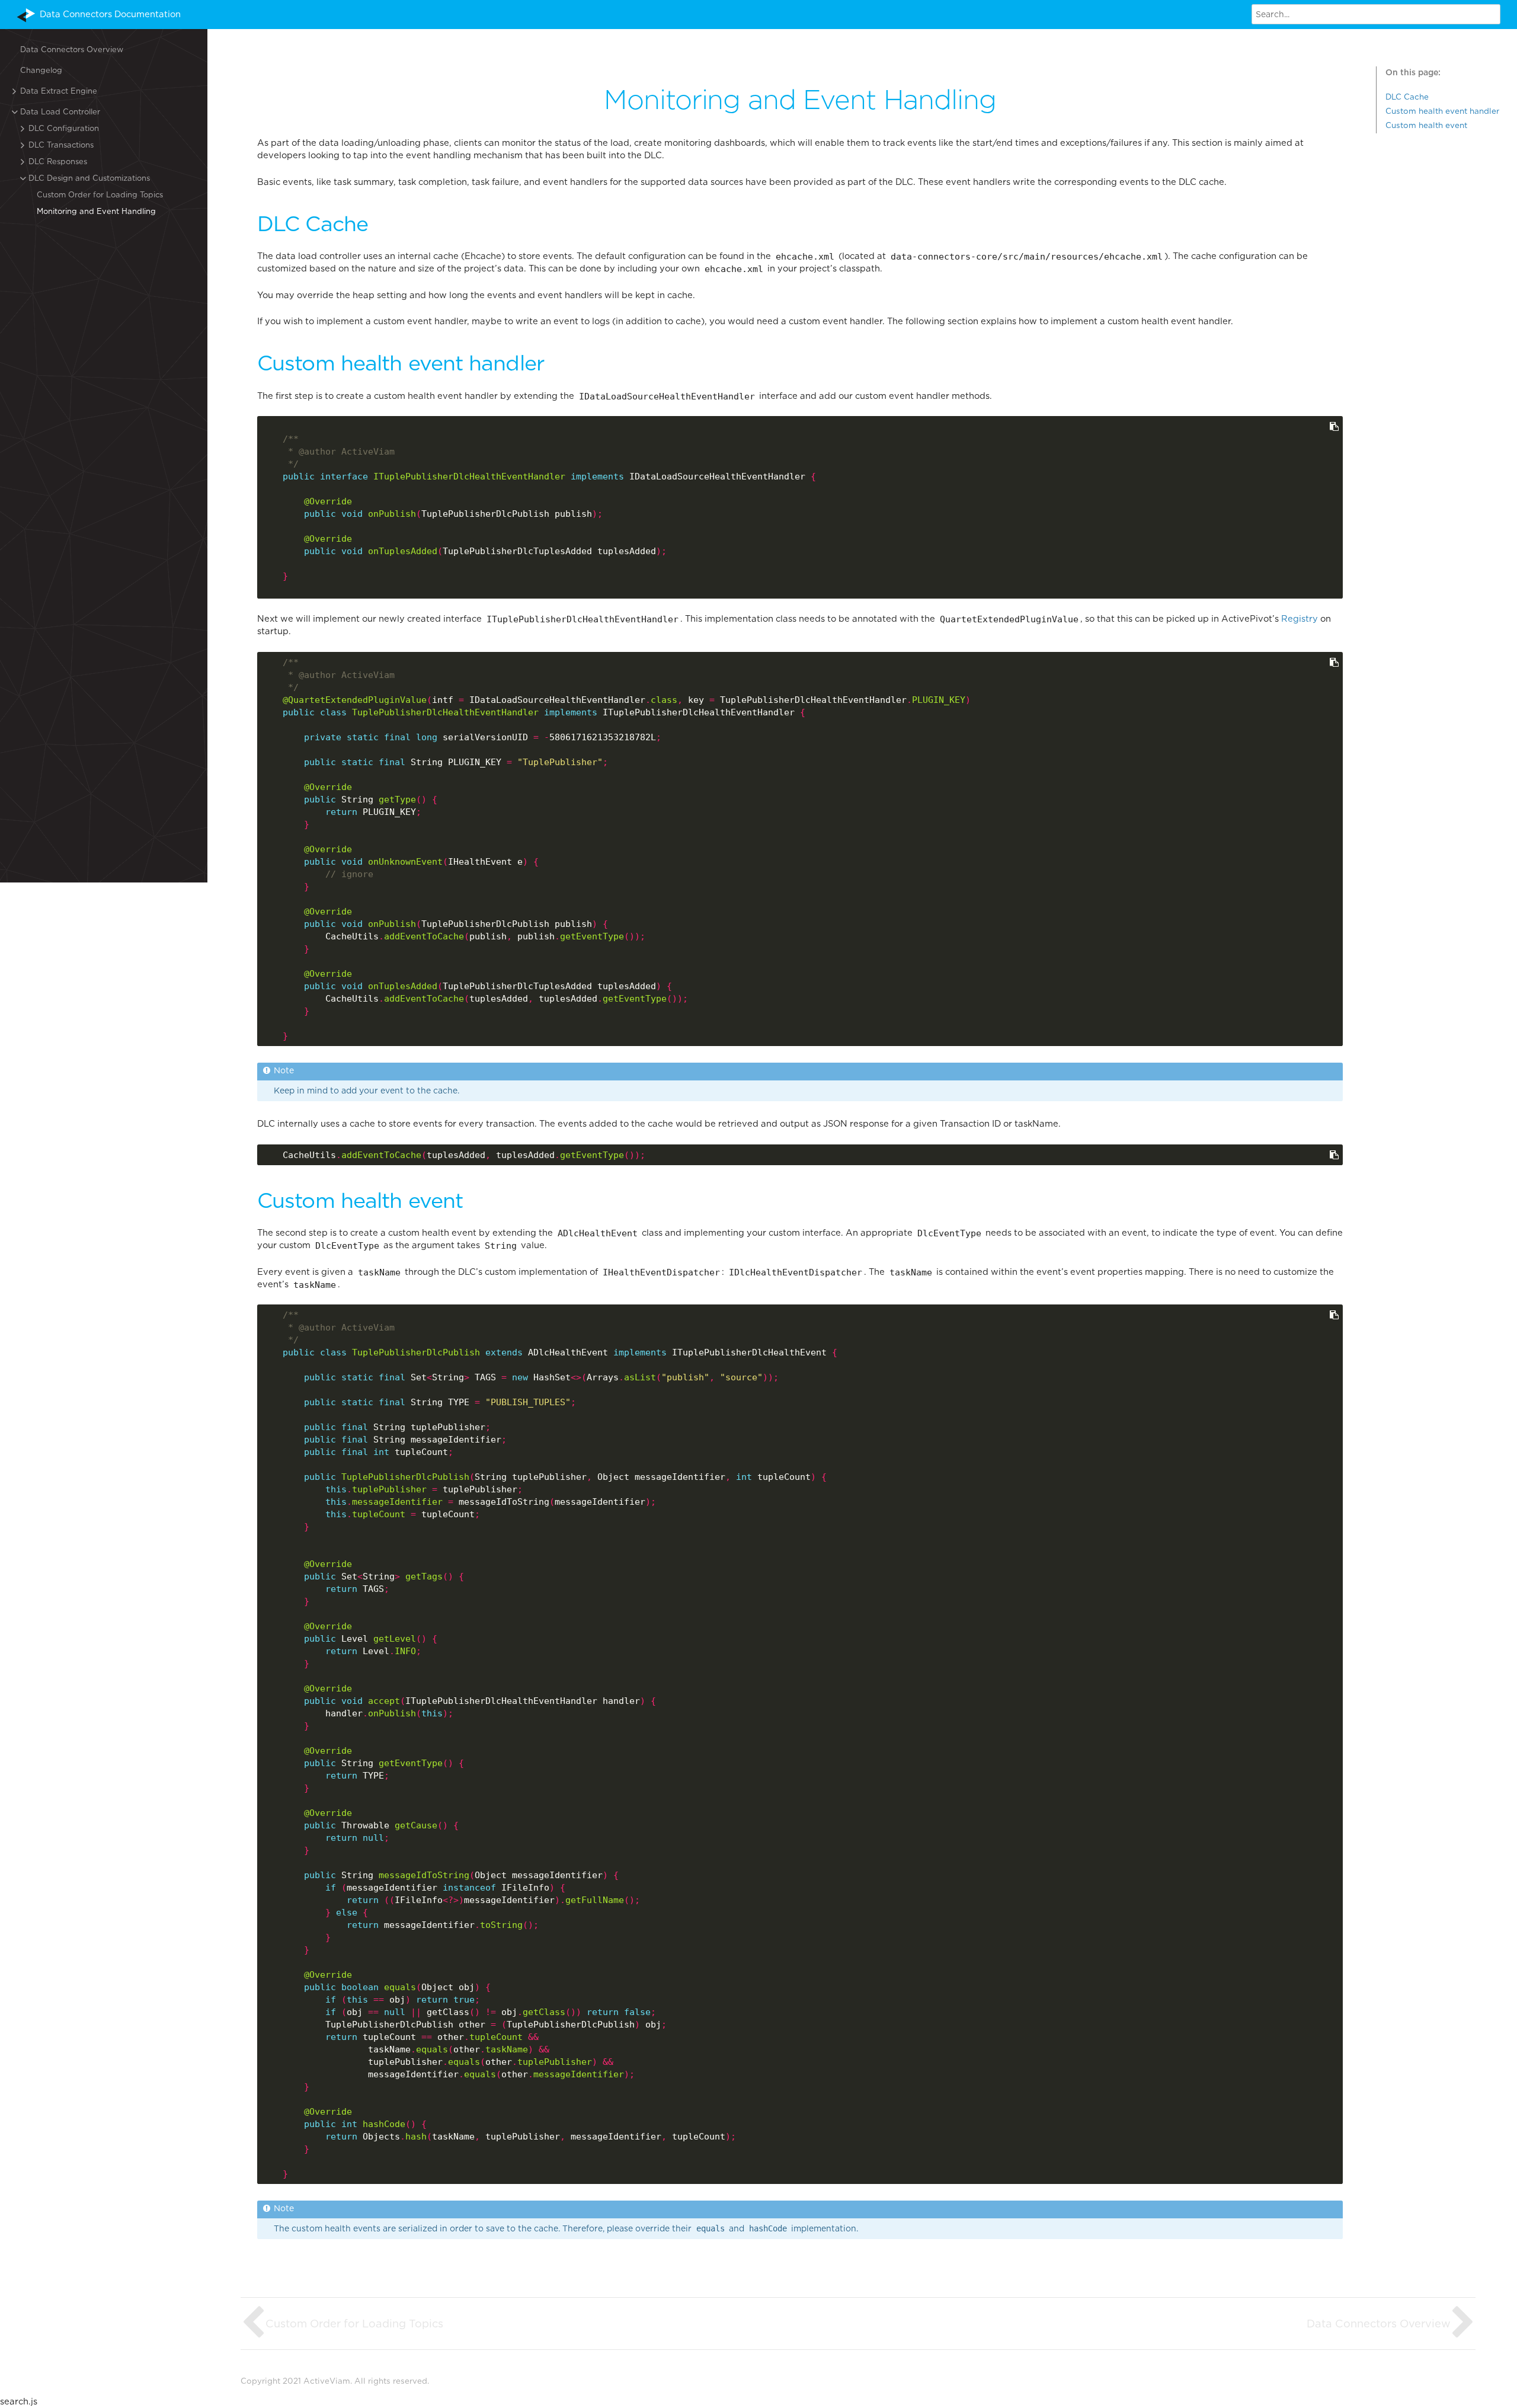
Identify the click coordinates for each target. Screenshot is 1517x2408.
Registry (1300, 619)
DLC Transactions (61, 145)
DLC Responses (58, 162)
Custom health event (1426, 125)
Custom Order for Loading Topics (100, 195)
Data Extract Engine (59, 91)
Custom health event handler (1442, 111)
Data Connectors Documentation (110, 14)
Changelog (41, 70)
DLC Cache (1407, 97)
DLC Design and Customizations (89, 178)
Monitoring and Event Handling (96, 211)
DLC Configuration (64, 128)
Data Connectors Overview (72, 49)
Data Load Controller (60, 112)
